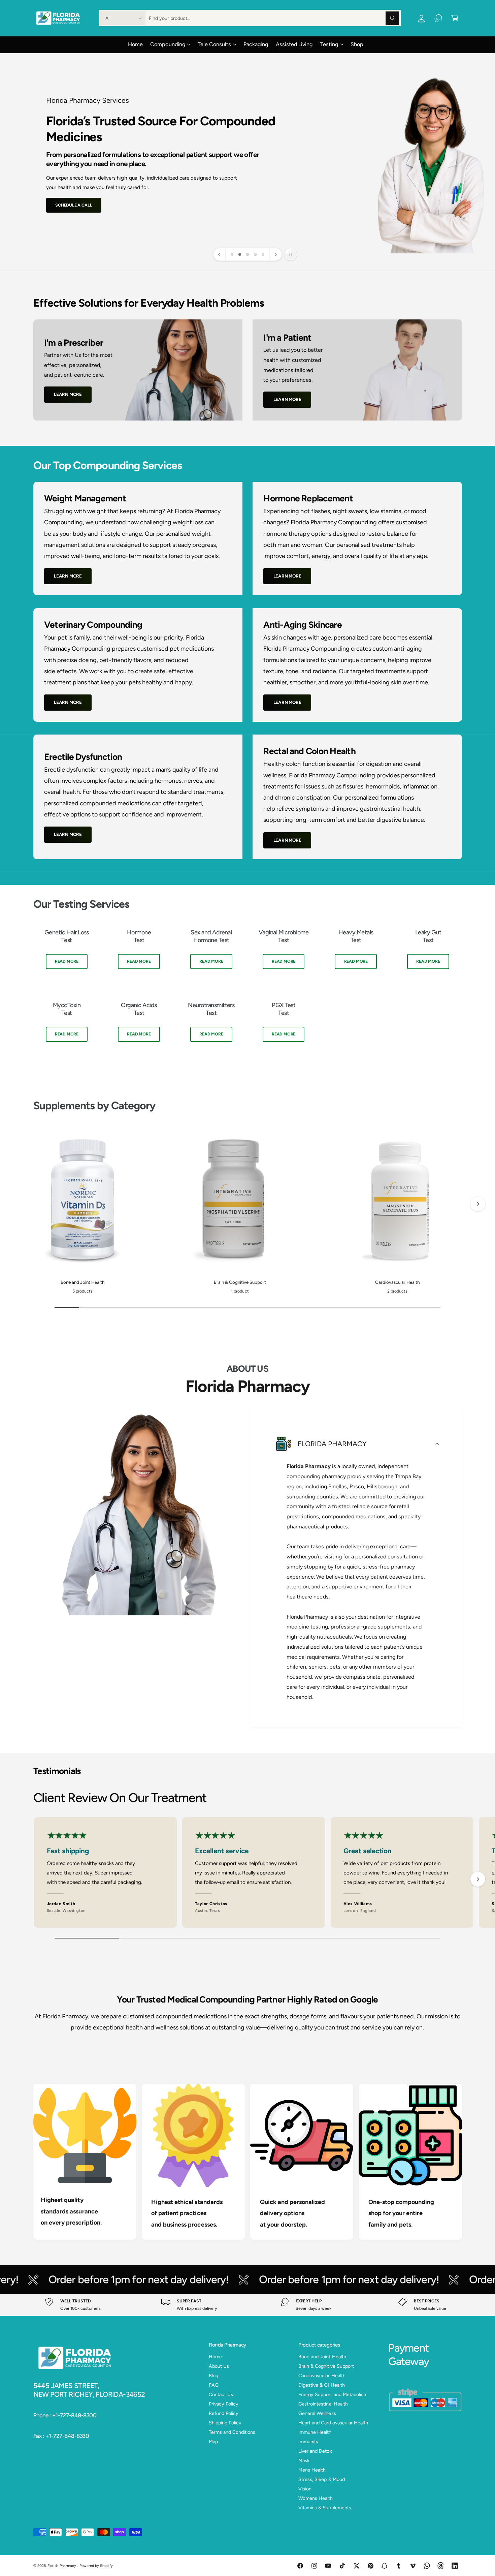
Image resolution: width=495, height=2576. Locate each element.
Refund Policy (224, 2413)
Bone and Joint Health (82, 1282)
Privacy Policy (224, 2404)
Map (213, 2442)
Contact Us (221, 2394)
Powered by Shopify (96, 2566)
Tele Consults (214, 44)
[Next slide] (275, 254)
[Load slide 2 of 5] (240, 255)
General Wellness (317, 2413)
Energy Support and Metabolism (333, 2394)
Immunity (308, 2442)
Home (215, 2357)
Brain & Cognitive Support (240, 1282)
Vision (305, 2489)
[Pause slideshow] (291, 254)
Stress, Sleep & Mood (321, 2479)
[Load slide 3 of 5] (248, 255)
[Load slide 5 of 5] (263, 255)
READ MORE (67, 961)
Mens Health (312, 2470)
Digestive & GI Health (321, 2385)
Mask (304, 2460)
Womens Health (316, 2498)
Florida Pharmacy (62, 2566)
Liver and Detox (315, 2451)
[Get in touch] (438, 18)
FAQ (214, 2385)
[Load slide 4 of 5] (255, 255)
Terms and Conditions (232, 2432)
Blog (213, 2376)
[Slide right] (478, 1204)
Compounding (168, 44)
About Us (219, 2366)
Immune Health (315, 2432)
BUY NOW (65, 196)
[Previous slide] (220, 254)
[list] (248, 991)
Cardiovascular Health (397, 1282)
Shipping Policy (225, 2423)
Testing (329, 44)
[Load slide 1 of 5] (232, 255)
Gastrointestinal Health (323, 2404)
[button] (455, 18)
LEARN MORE (68, 394)
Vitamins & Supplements (325, 2508)
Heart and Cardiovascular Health (333, 2423)
